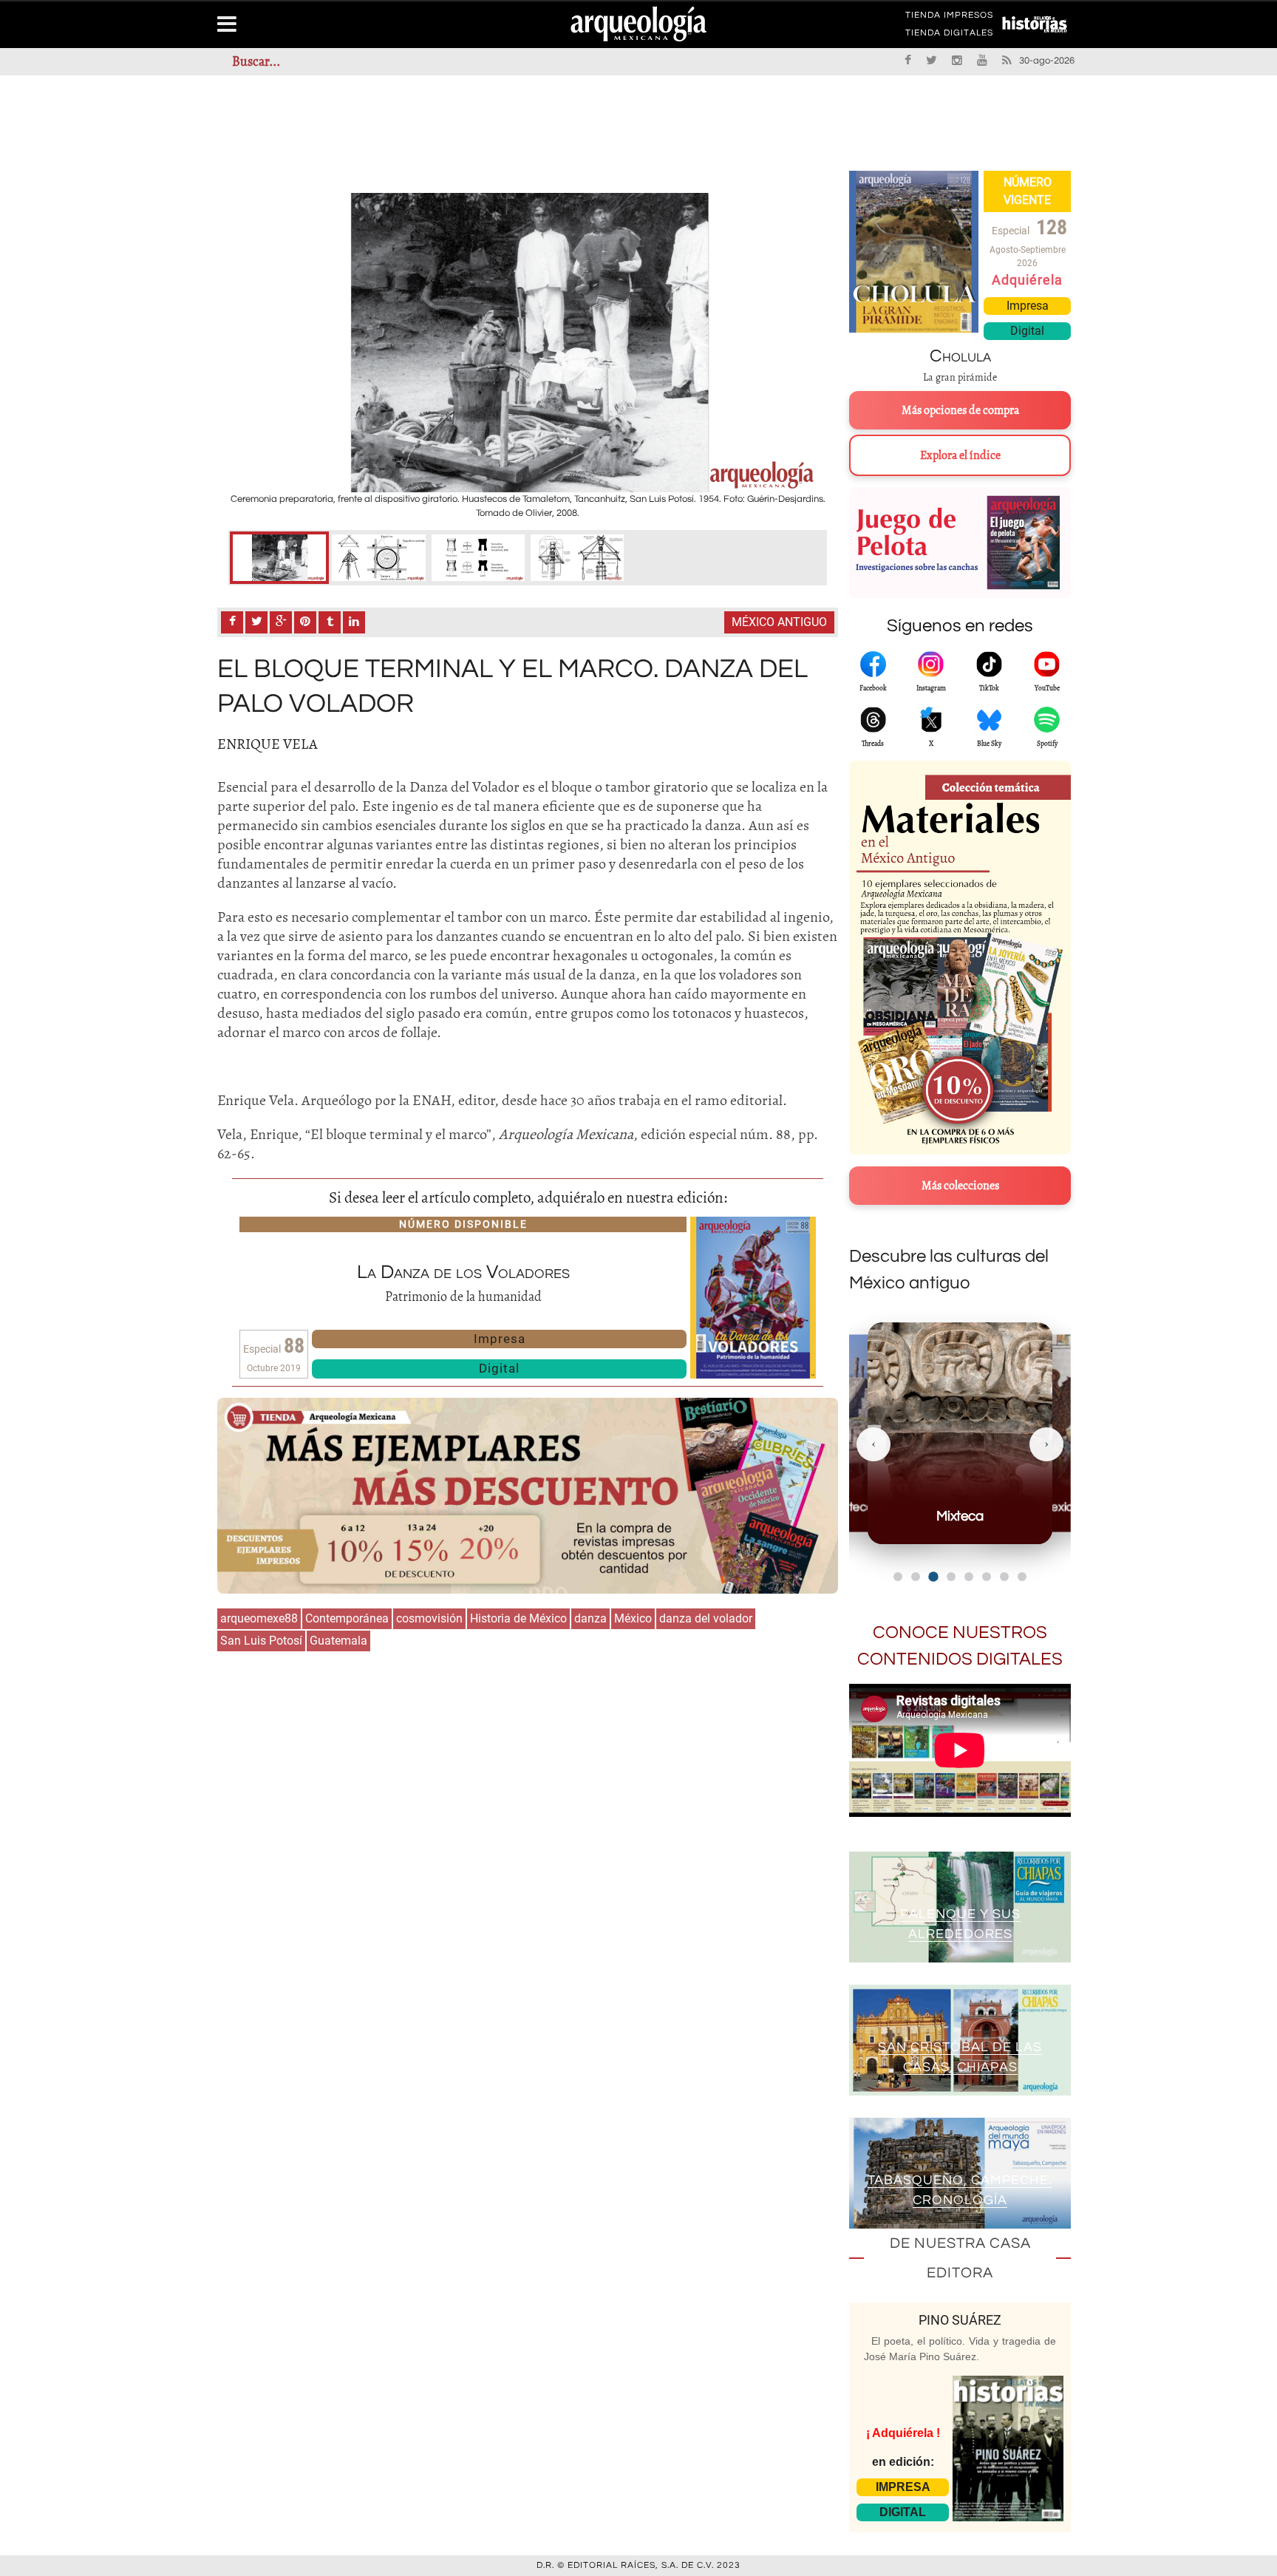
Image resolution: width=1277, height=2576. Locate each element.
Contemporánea (347, 1618)
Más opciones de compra (960, 410)
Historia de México (518, 1618)
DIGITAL (903, 2512)
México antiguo (779, 622)
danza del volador (706, 1618)
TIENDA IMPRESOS (949, 18)
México (633, 1618)
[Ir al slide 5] (969, 1577)
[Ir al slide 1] (898, 1577)
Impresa (500, 1339)
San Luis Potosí (261, 1641)
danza (590, 1618)
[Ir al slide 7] (1004, 1577)
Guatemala (338, 1641)
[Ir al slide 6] (987, 1577)
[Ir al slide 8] (1022, 1577)
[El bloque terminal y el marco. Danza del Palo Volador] (279, 558)
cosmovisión (429, 1618)
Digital (499, 1368)
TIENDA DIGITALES (949, 35)
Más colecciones (960, 1186)
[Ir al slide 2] (916, 1577)
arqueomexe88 (259, 1618)
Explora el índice (960, 455)
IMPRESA (903, 2487)
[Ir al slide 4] (951, 1577)
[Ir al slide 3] (933, 1576)
